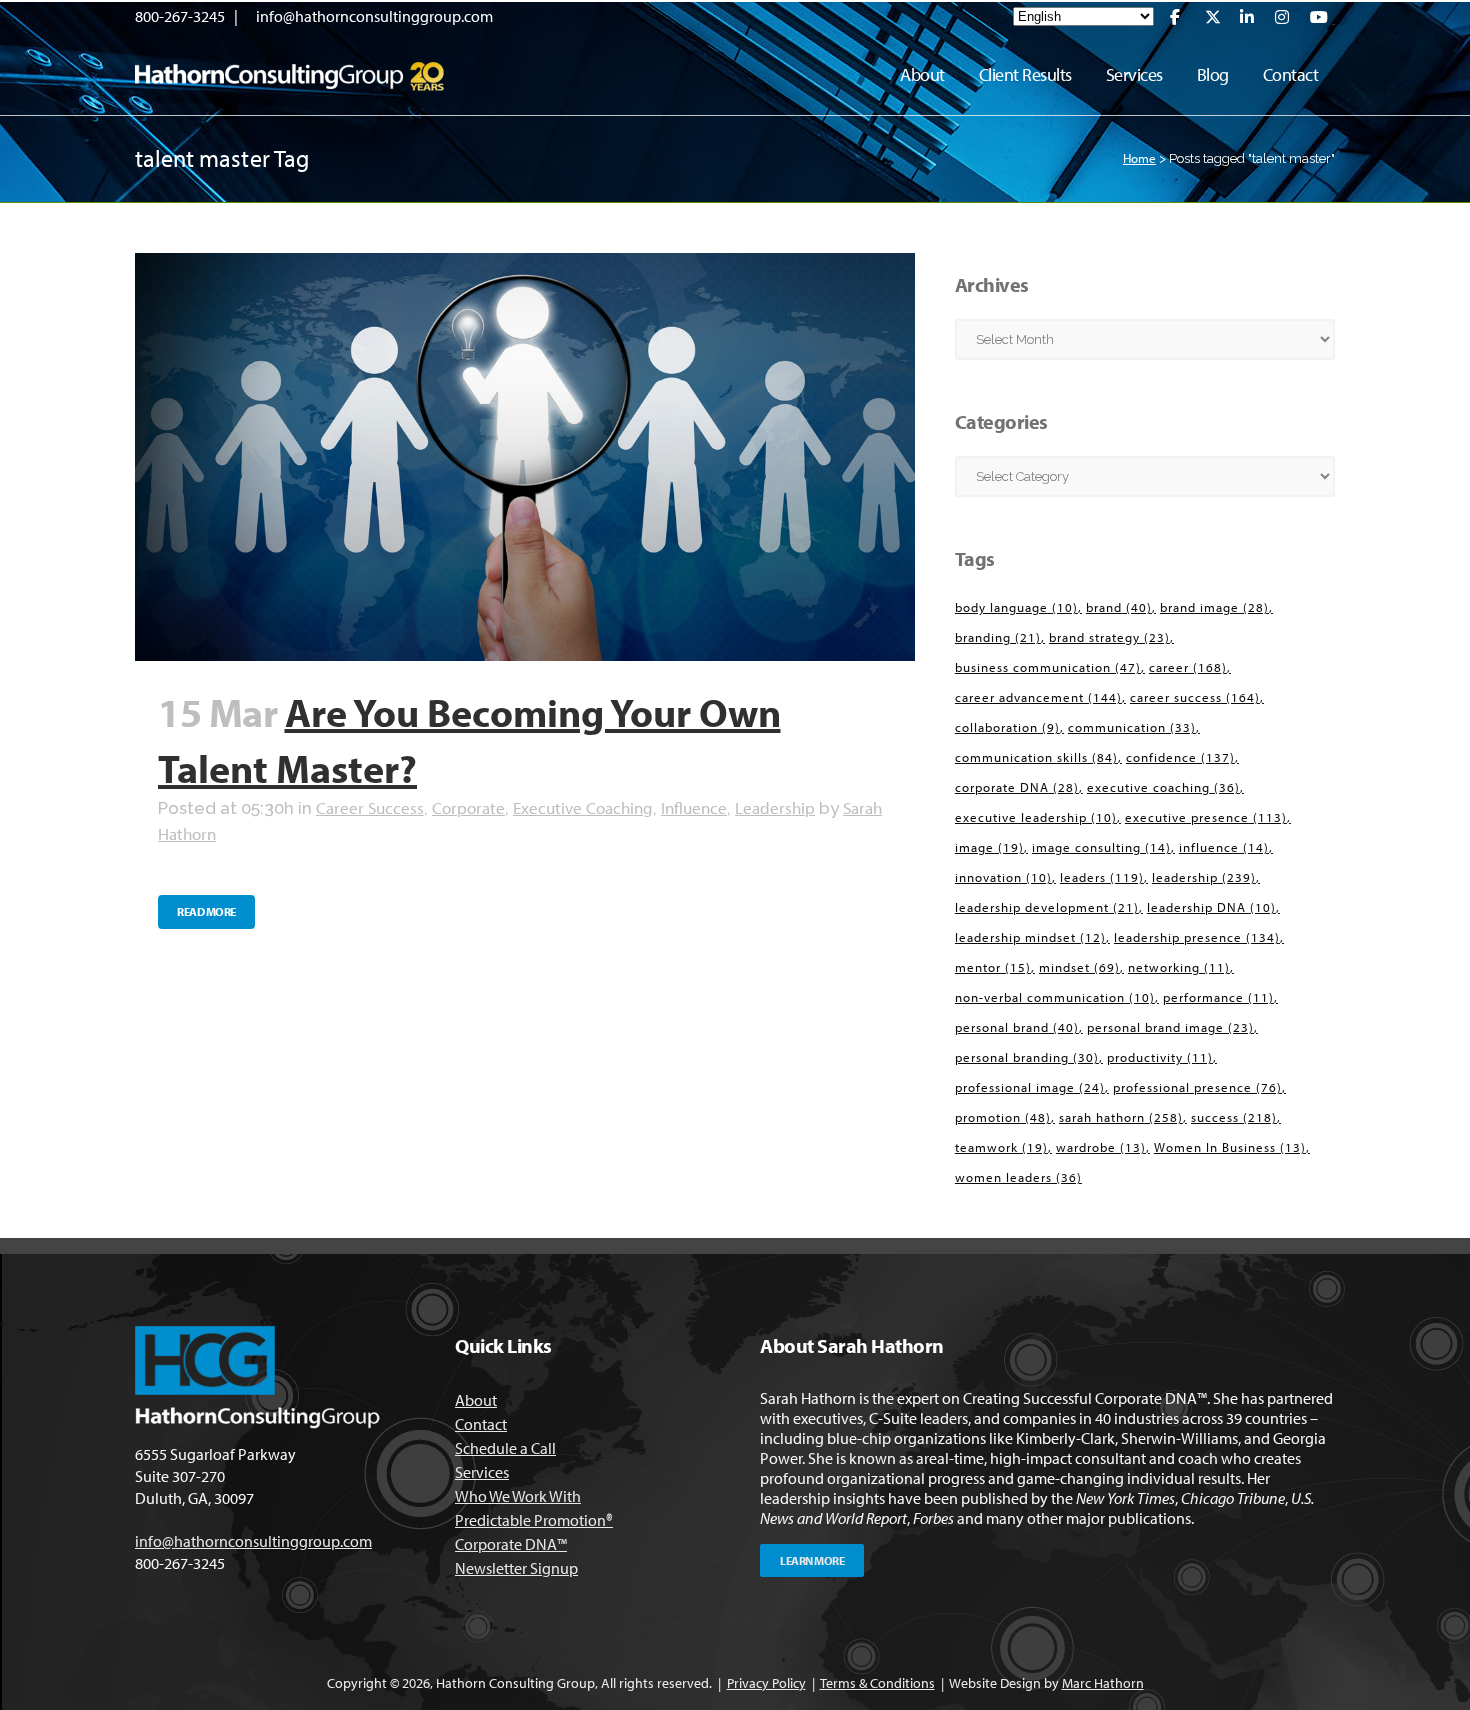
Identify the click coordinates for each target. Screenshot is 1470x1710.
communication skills (1036, 757)
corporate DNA (1017, 787)
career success (1195, 697)
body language (1016, 607)
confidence (1180, 757)
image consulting (1101, 847)
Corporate (468, 807)
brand (1119, 607)
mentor (993, 967)
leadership (1204, 877)
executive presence (1206, 817)
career (1188, 667)
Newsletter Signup (516, 1568)
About (476, 1400)
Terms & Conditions (877, 1683)
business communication (1048, 667)
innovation (1003, 877)
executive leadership (1036, 817)
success (1234, 1117)
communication (1132, 727)
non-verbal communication (1055, 997)
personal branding (1027, 1057)
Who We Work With (518, 1496)
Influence (694, 807)
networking (1179, 967)
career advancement (1038, 697)
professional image (1030, 1087)
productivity (1160, 1057)
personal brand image (1170, 1027)
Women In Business (1230, 1147)
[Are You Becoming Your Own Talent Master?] (525, 457)
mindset (1079, 967)
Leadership (775, 807)
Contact (481, 1424)
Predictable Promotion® (534, 1520)
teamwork (1001, 1147)
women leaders (1018, 1177)
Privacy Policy (766, 1683)
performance (1218, 997)
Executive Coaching (583, 807)
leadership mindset (1030, 937)
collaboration (1007, 727)
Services (482, 1472)
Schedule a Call (505, 1448)
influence (1224, 847)
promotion (1003, 1117)
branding (998, 637)
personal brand (1017, 1027)
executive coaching (1163, 787)
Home (1139, 158)
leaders (1102, 877)
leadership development (1047, 907)
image (989, 847)
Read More (206, 911)
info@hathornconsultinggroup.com (374, 16)
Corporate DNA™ (511, 1544)
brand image (1214, 607)
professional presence (1197, 1087)
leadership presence (1197, 937)
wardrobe (1101, 1147)
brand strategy (1109, 637)
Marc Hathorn (1103, 1683)
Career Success (370, 807)
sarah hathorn (1121, 1117)
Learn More (812, 1560)
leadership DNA (1211, 907)
